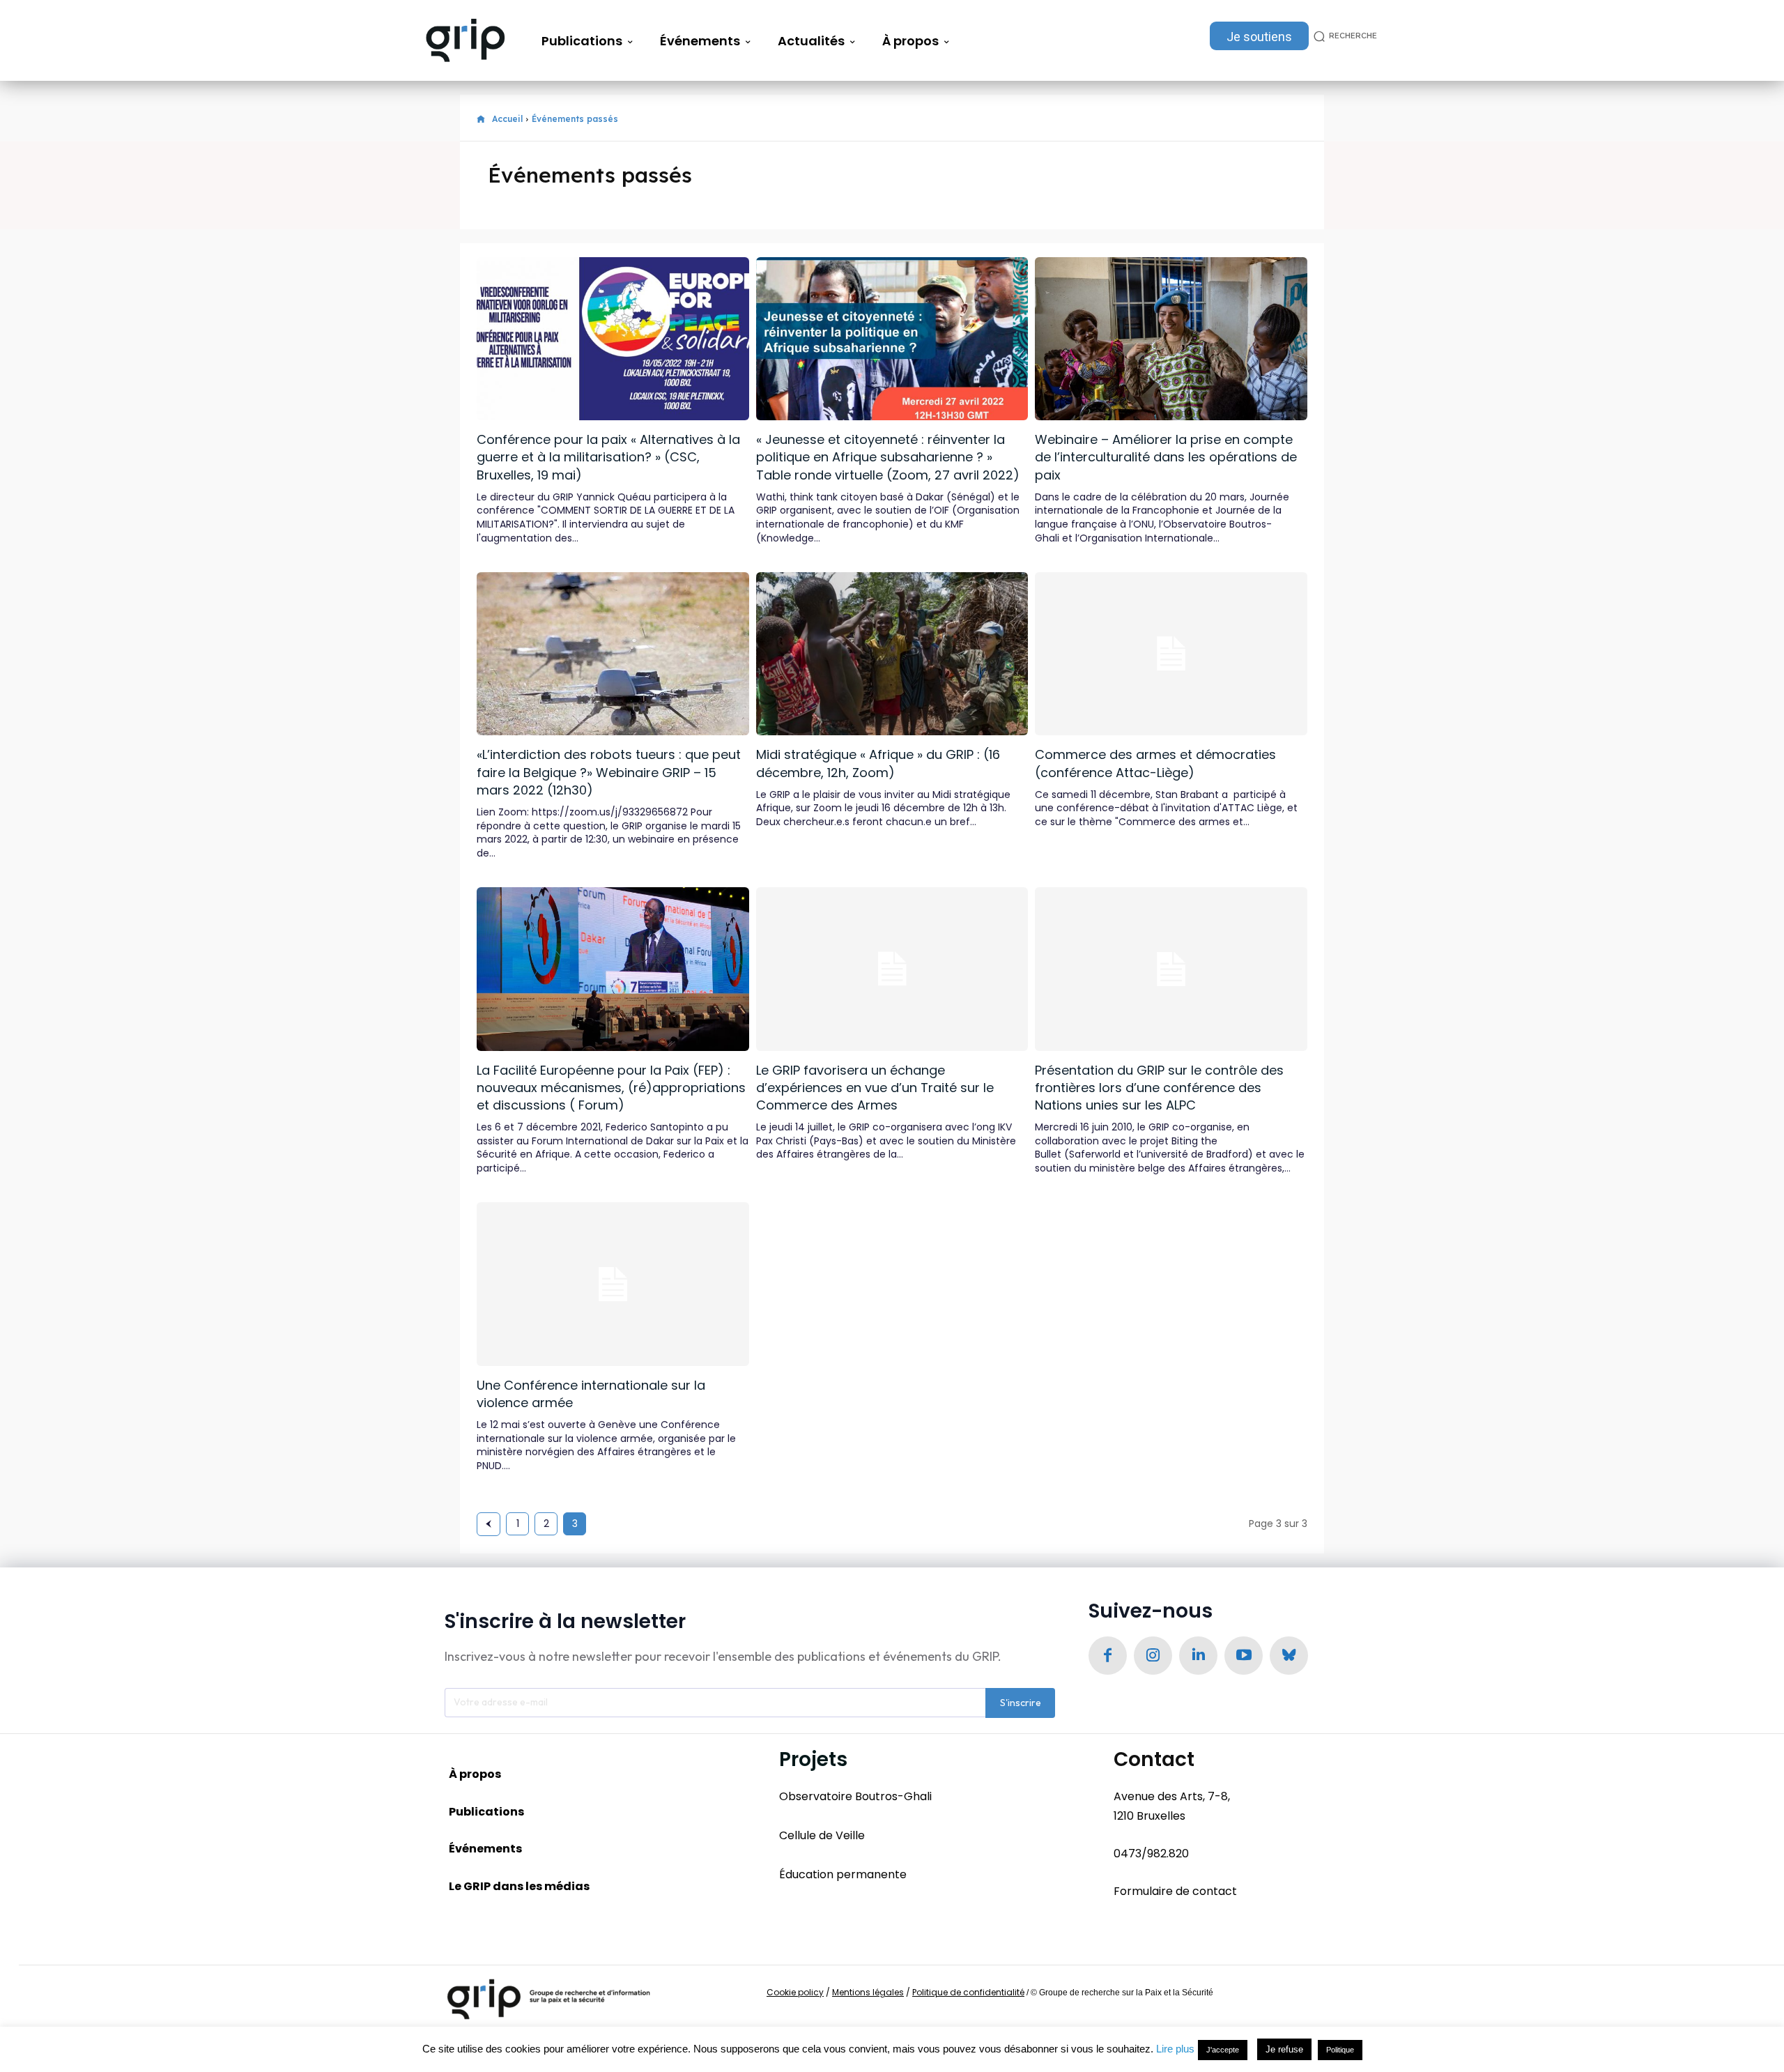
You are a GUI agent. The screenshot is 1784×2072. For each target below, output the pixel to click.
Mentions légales (868, 1992)
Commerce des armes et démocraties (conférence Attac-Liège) (1155, 763)
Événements (485, 1849)
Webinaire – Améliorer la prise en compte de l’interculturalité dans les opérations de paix (1166, 457)
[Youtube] (1244, 1656)
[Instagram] (1153, 1656)
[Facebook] (1108, 1656)
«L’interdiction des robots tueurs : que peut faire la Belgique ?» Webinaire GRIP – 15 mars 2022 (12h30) (609, 772)
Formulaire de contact (1175, 1891)
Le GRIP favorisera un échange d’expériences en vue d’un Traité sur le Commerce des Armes (875, 1088)
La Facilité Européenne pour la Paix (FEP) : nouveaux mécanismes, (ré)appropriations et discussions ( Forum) (611, 1088)
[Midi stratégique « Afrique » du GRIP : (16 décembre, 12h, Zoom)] (892, 654)
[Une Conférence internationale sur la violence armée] (613, 1284)
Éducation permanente (843, 1874)
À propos (475, 1774)
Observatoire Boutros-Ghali (855, 1796)
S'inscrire (1021, 1703)
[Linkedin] (1198, 1656)
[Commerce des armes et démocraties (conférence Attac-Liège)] (1171, 654)
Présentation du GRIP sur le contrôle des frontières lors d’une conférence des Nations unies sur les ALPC (1159, 1088)
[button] (1343, 36)
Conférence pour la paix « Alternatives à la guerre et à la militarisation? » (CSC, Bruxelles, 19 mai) (608, 457)
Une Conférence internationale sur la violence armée (591, 1394)
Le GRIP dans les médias (519, 1886)
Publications (486, 1812)
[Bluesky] (1289, 1656)
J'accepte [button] (1223, 2050)
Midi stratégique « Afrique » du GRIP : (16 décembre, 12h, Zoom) (878, 763)
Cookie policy (795, 1992)
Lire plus (1175, 2049)
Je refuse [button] (1284, 2049)
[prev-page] (489, 1524)
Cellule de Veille (822, 1835)
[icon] (481, 120)
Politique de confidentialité (968, 1992)
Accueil (507, 119)
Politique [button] (1340, 2050)
